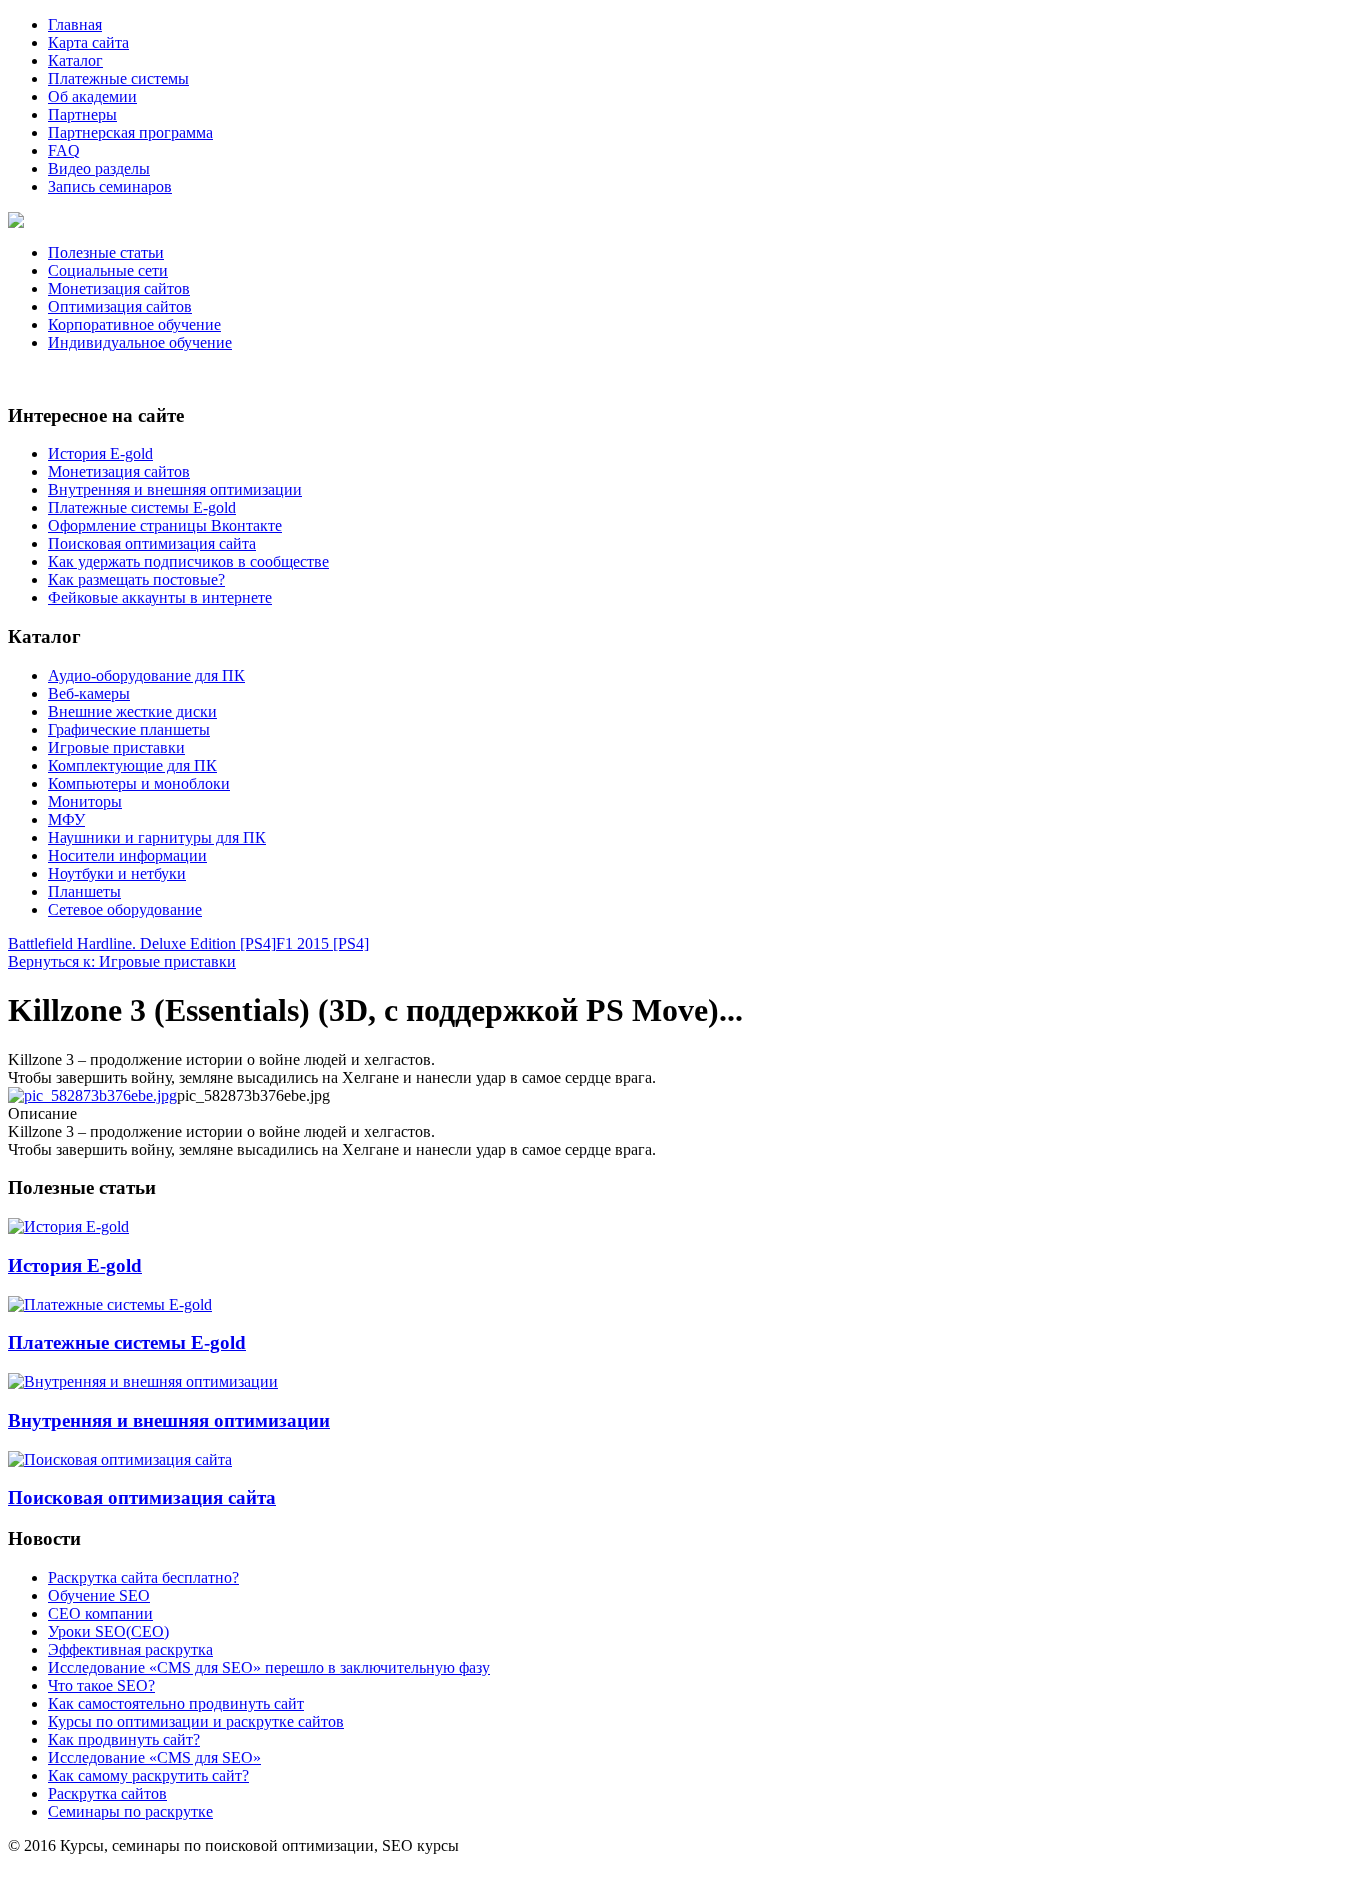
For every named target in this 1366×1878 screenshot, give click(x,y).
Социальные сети (108, 270)
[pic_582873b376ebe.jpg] (92, 1095)
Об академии (92, 96)
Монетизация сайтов (119, 288)
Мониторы (85, 801)
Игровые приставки (116, 747)
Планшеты (84, 891)
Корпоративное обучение (134, 324)
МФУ (66, 819)
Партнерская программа (130, 132)
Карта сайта (88, 42)
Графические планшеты (129, 729)
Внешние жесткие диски (132, 711)
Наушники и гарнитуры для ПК (157, 837)
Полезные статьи (106, 252)
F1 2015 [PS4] (322, 943)
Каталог (75, 60)
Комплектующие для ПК (132, 765)
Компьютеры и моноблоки (139, 783)
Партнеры (82, 114)
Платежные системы (118, 78)
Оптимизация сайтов (120, 306)
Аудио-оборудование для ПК (146, 675)
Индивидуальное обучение (140, 342)
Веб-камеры (89, 693)
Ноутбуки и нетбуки (117, 873)
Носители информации (127, 855)
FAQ (64, 150)
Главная (75, 24)
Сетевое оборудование (125, 909)
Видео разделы (99, 168)
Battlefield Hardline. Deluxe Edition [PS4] (142, 943)
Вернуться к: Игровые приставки (122, 961)
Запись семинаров (110, 186)
